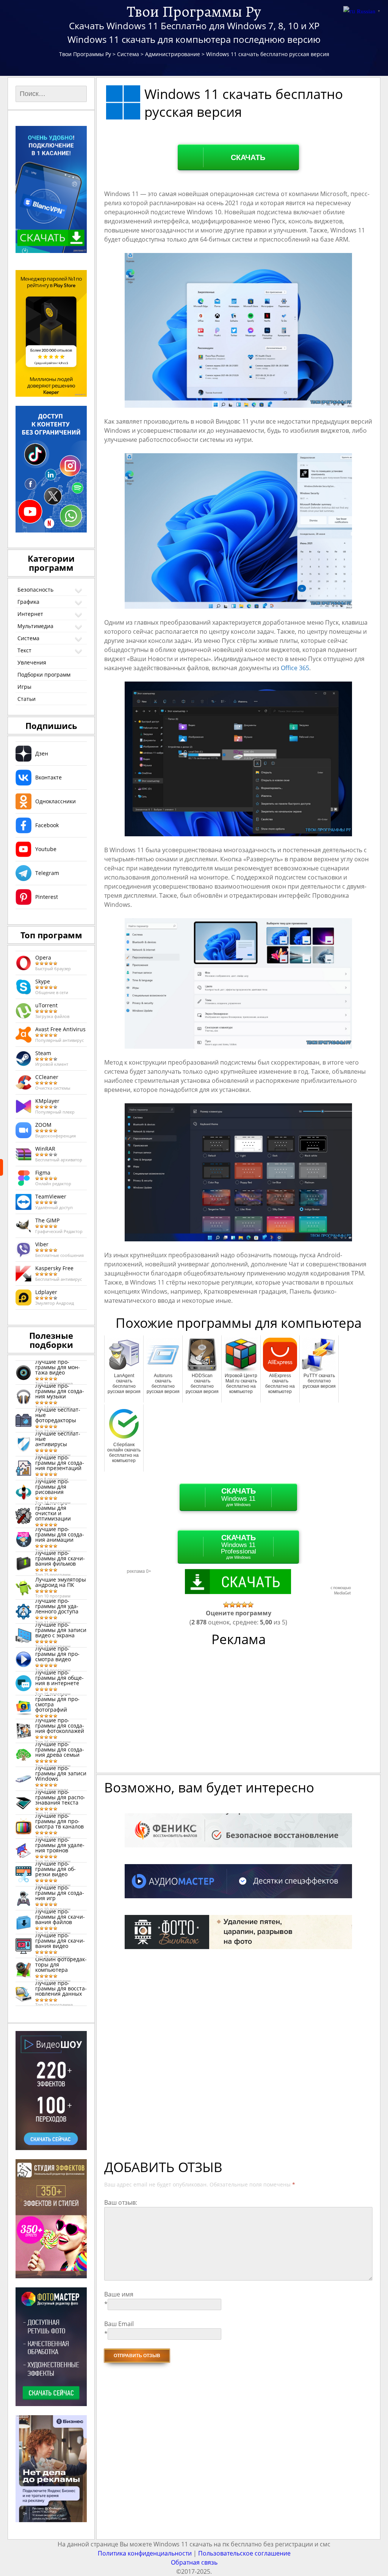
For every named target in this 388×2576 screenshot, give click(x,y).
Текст (24, 650)
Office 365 (295, 668)
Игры (24, 687)
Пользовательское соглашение (244, 2553)
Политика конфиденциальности (145, 2553)
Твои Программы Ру (194, 11)
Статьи (27, 699)
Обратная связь (194, 2562)
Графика (28, 602)
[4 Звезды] (244, 1605)
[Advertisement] (239, 1714)
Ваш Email (119, 2324)
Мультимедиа (35, 626)
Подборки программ (44, 675)
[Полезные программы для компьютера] (2, 1167)
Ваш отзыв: (121, 2202)
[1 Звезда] (226, 1605)
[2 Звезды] (232, 1605)
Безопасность (35, 590)
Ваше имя (119, 2294)
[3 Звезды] (238, 1605)
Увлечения (32, 662)
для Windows (239, 1497)
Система (28, 638)
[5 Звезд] (250, 1605)
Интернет (30, 614)
